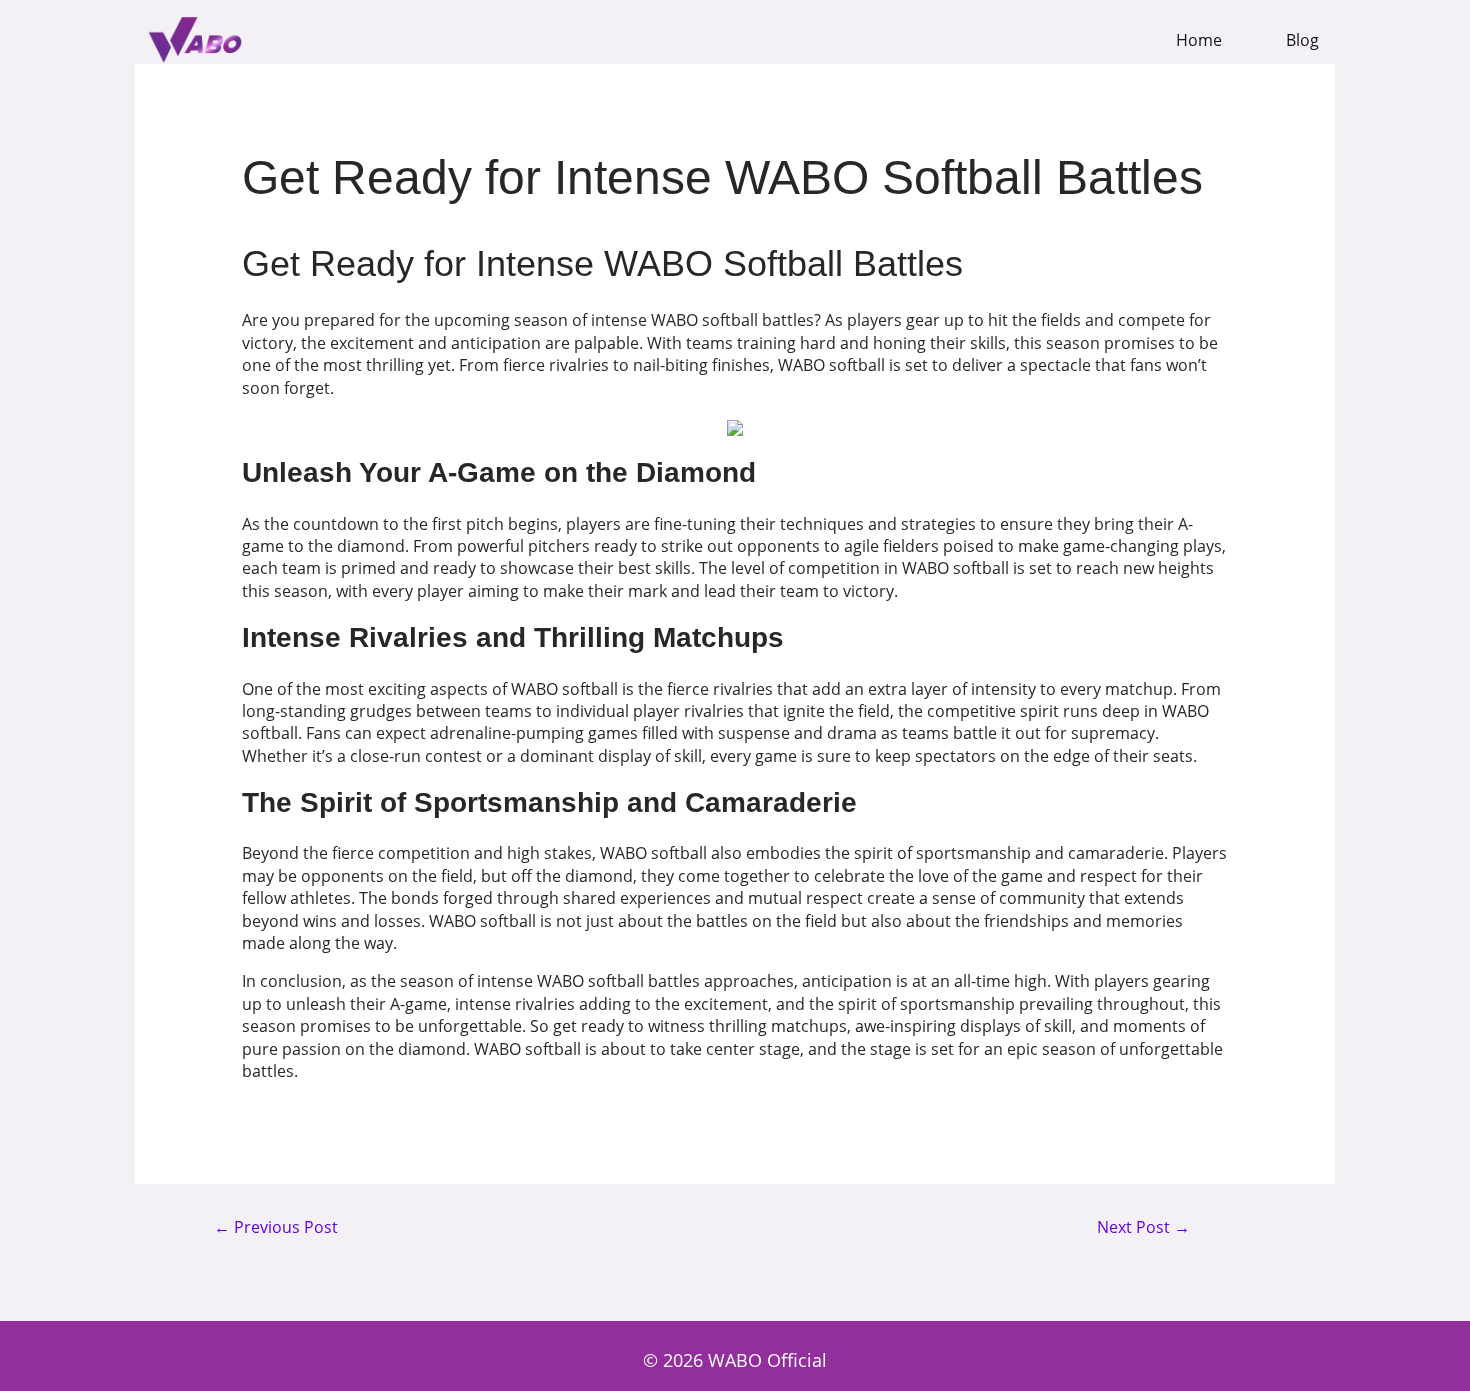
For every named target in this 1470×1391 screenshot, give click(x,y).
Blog (1302, 40)
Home (1199, 40)
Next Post (1143, 1228)
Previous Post (276, 1228)
